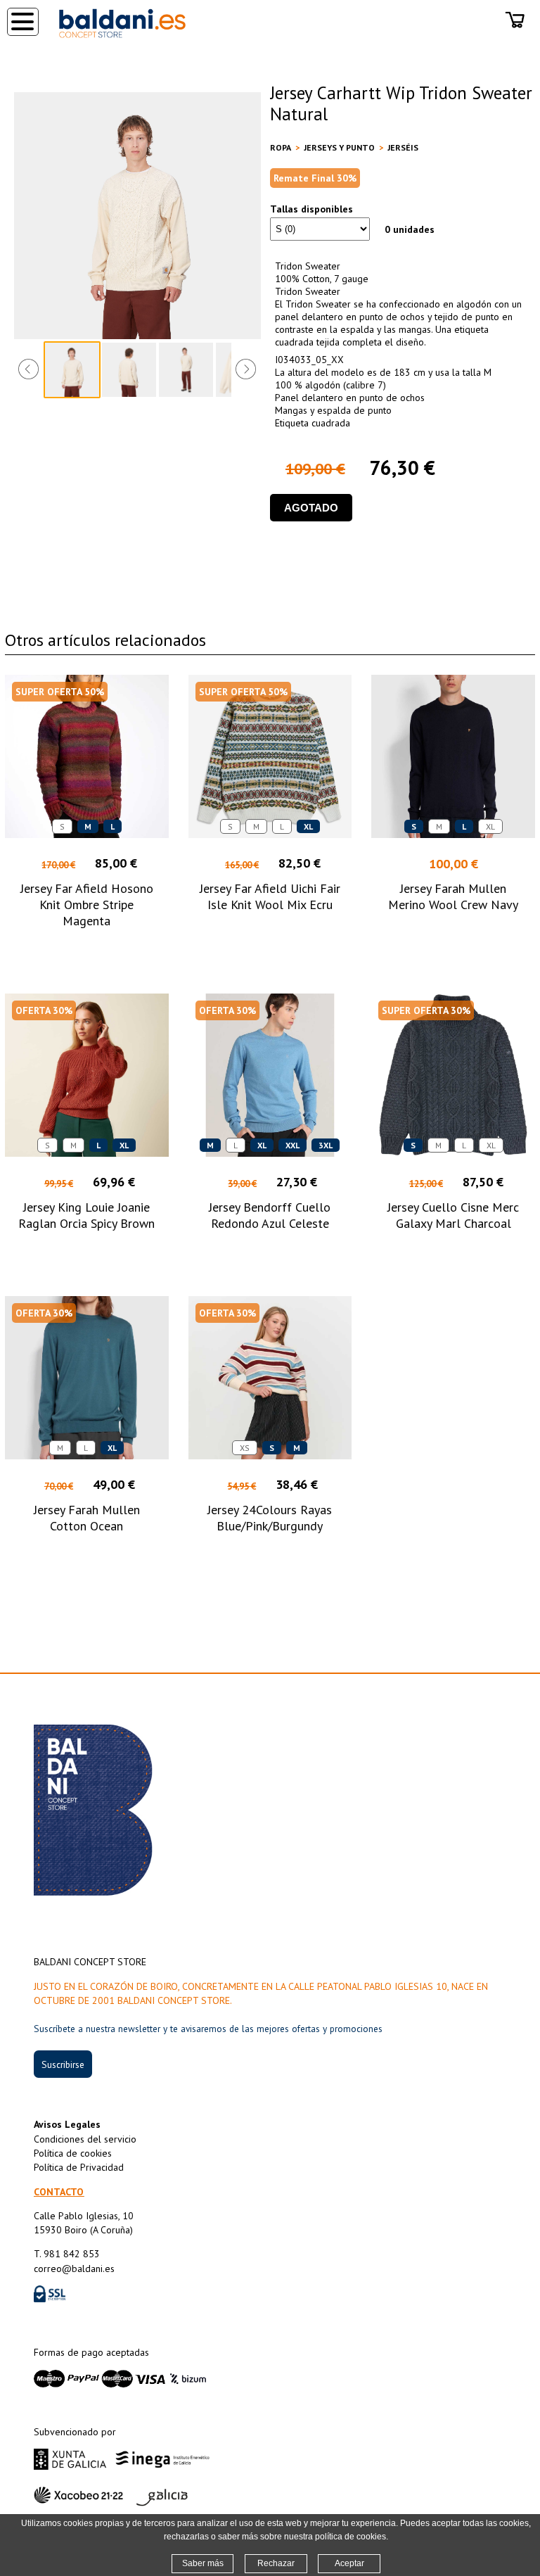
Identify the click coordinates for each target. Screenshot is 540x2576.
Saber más (203, 2563)
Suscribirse (63, 2064)
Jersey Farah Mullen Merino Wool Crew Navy (453, 896)
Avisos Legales (67, 2124)
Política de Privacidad (79, 2167)
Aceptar (349, 2563)
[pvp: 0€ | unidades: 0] (515, 31)
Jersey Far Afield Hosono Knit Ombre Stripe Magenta (87, 905)
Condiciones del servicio (85, 2139)
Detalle (87, 947)
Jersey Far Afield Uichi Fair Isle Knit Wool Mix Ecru (270, 896)
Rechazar (276, 2563)
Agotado (311, 508)
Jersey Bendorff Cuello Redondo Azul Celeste (270, 1215)
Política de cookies (73, 2153)
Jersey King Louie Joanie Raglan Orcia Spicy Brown (86, 1215)
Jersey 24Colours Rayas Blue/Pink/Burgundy (270, 1518)
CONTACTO (59, 2192)
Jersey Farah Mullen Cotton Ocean (87, 1518)
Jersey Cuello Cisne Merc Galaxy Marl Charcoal (453, 1215)
